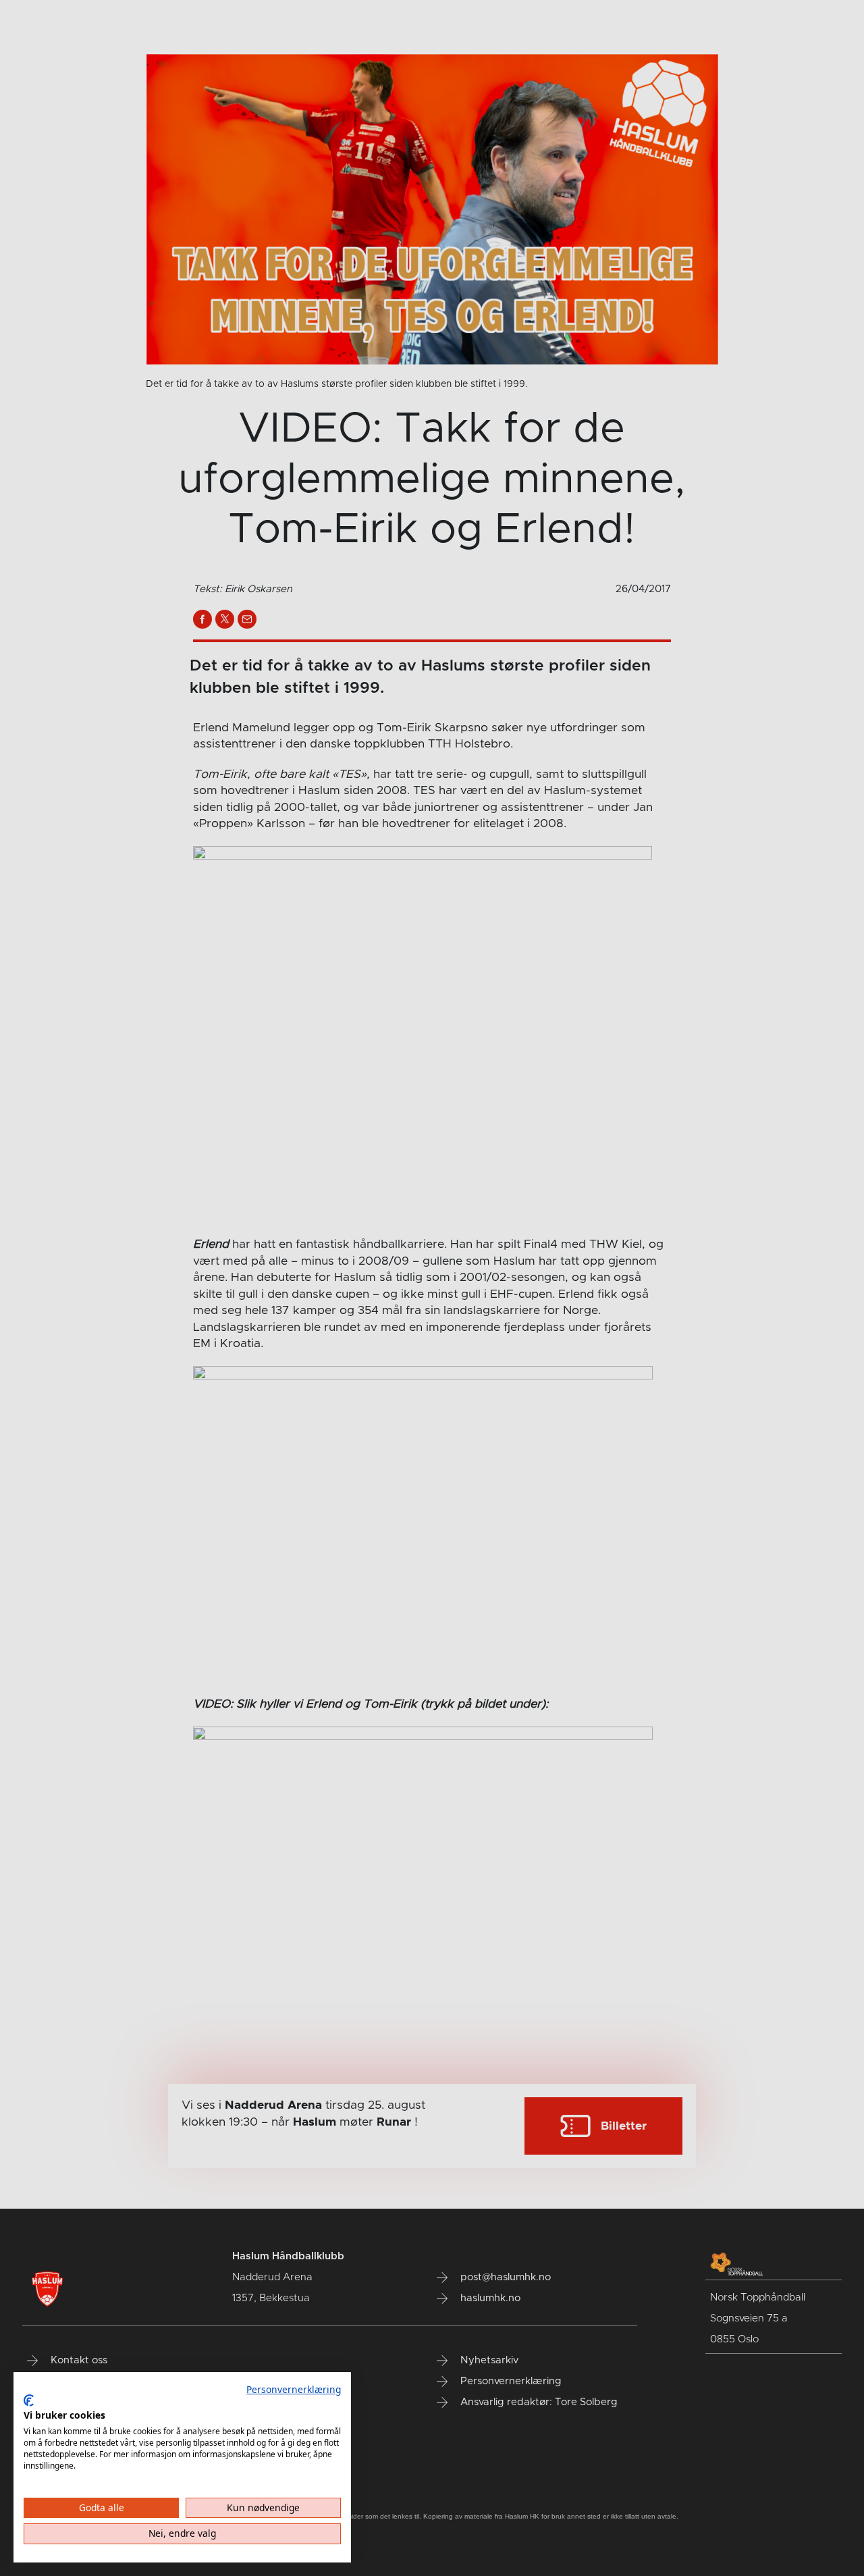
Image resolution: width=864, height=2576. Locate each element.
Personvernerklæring (294, 2389)
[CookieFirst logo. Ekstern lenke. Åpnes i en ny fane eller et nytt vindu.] (29, 2400)
